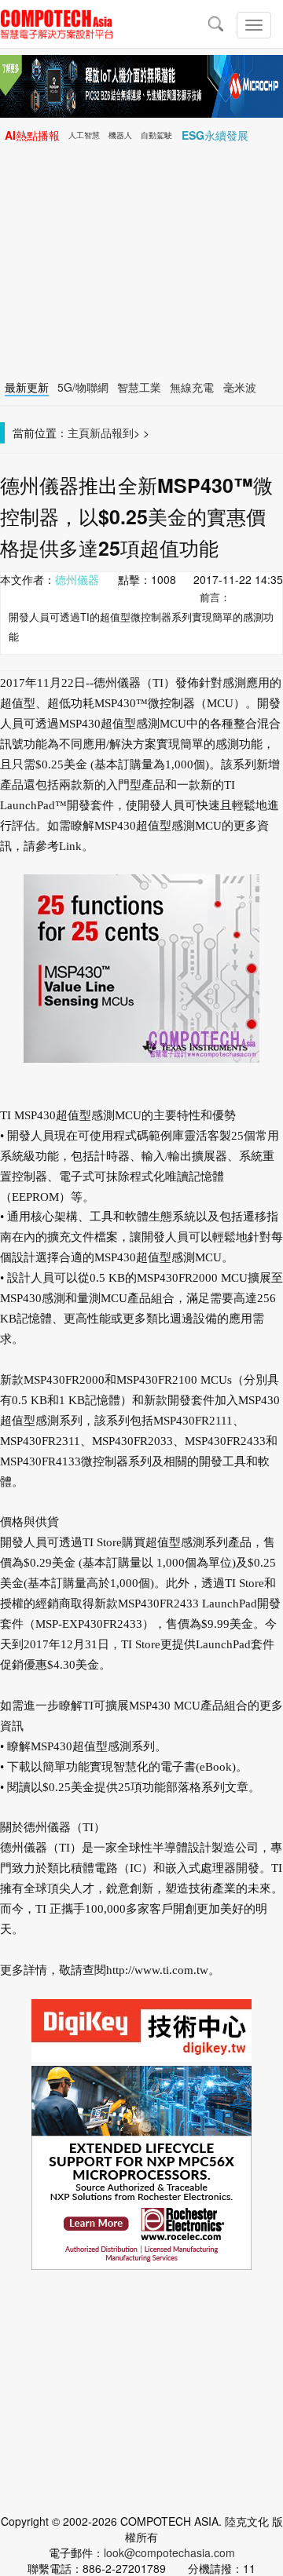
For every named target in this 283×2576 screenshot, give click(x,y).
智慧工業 (139, 387)
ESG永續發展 (215, 135)
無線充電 (192, 387)
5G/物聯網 (83, 387)
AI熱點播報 (32, 135)
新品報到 (112, 432)
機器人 (120, 135)
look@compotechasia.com (169, 2552)
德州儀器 (77, 579)
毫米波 (240, 387)
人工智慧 (84, 135)
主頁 (79, 432)
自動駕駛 (156, 135)
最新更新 (27, 387)
